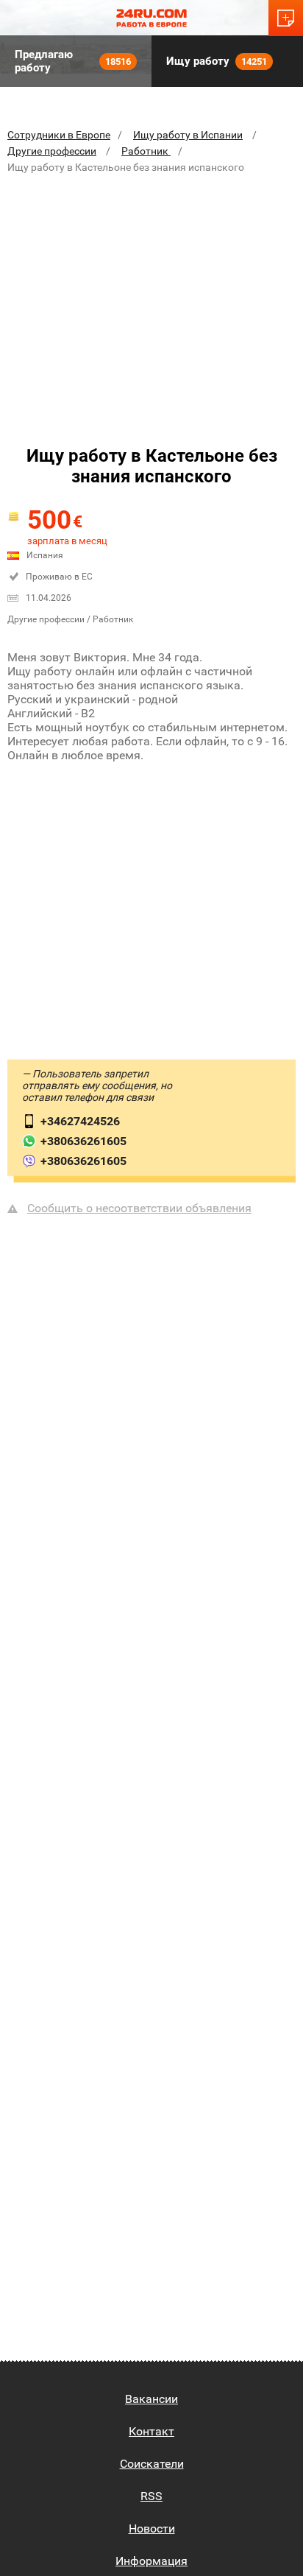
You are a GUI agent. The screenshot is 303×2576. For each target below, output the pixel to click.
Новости (152, 2529)
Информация (151, 2561)
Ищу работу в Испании (188, 135)
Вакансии (151, 2399)
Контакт (151, 2431)
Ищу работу (217, 61)
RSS (151, 2496)
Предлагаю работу (73, 61)
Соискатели (152, 2464)
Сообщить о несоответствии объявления (139, 1208)
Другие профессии (52, 151)
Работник (146, 151)
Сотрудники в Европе (59, 135)
